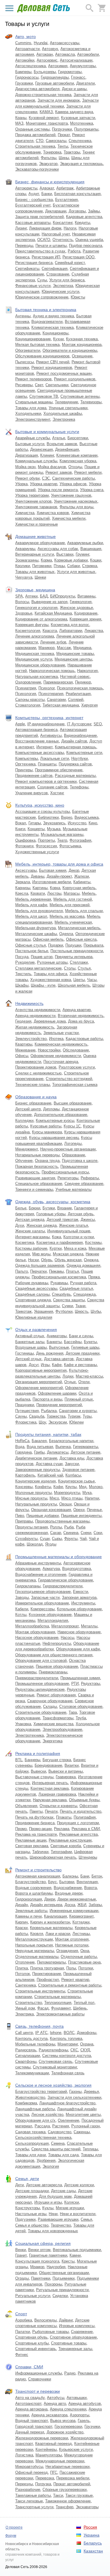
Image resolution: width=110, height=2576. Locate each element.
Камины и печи (28, 1916)
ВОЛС (69, 2033)
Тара (73, 1712)
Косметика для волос (70, 625)
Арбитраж (65, 188)
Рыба (69, 1527)
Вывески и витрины (66, 1771)
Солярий (76, 700)
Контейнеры (46, 2449)
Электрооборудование (62, 1729)
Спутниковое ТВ (44, 396)
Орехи (79, 1510)
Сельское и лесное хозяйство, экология (53, 2085)
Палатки (23, 2332)
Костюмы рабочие (31, 1248)
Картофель (25, 1475)
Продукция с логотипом (78, 1823)
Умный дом (25, 2008)
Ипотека (56, 1039)
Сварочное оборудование (50, 1701)
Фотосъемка (70, 846)
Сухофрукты (26, 1539)
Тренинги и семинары (34, 1189)
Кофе (58, 1487)
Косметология (28, 631)
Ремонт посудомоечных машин (64, 373)
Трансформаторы (58, 1718)
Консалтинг (63, 223)
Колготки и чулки (79, 1237)
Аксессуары (26, 870)
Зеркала (23, 882)
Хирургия (89, 705)
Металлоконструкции (34, 1939)
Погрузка (43, 2484)
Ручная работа (83, 1283)
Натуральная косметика (37, 677)
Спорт (21, 2314)
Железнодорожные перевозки (42, 2438)
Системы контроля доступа (67, 2056)
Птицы (59, 566)
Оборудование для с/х (35, 2120)
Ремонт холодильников (75, 379)
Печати (51, 1811)
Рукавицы (59, 1283)
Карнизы (23, 888)
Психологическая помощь (80, 688)
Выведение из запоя (49, 602)
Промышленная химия (80, 1678)
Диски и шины (74, 89)
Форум (11, 2536)
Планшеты (47, 764)
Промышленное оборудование (42, 1684)
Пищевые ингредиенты (81, 1516)
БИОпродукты (63, 596)
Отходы (75, 467)
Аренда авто (55, 2404)
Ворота (90, 1888)
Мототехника (82, 123)
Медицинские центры (73, 659)
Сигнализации (28, 2056)
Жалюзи (82, 876)
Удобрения (46, 2160)
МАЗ (19, 123)
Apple (20, 724)
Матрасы (72, 893)
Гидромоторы (70, 72)
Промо (21, 1829)
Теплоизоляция (58, 2003)
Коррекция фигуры (32, 625)
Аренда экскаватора (49, 2415)
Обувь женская (68, 1260)
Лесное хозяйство (47, 2115)
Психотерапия (51, 694)
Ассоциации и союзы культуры (43, 811)
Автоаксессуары (65, 43)
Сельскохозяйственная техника (43, 2137)
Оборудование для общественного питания (54, 1655)
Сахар (56, 1533)
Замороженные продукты (38, 1470)
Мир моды (41, 1254)
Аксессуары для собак (58, 549)
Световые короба (66, 1846)
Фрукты (71, 1539)
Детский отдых (28, 1359)
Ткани (80, 1306)
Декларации (56, 211)
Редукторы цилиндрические (40, 1689)
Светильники (57, 385)
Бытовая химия (53, 870)
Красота (50, 631)
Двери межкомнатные (77, 1899)
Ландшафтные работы (35, 2109)
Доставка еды (72, 1458)
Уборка (21, 484)
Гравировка (66, 1777)
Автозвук (50, 49)
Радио (70, 2373)
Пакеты (36, 1811)
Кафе (57, 1365)
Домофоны (87, 2033)
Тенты (63, 146)
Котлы (21, 1615)
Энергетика (53, 1741)
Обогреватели (28, 350)
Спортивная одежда (33, 1300)
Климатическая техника (53, 327)
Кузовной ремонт (44, 118)
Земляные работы (31, 1911)
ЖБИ (82, 1905)
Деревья (91, 2092)
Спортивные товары (69, 2343)
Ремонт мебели (88, 472)
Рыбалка (49, 1411)
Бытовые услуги (30, 444)
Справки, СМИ (29, 2367)
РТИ (75, 1684)
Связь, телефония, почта (39, 2026)
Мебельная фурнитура (35, 928)
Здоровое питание (78, 1470)
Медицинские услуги (34, 659)
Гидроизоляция (29, 1899)
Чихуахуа (24, 577)
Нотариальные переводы (37, 1155)
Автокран (45, 54)
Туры (87, 1416)
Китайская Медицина (53, 613)
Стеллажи (79, 962)
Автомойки (25, 60)
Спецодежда (84, 1294)
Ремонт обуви (27, 478)
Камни (75, 2255)
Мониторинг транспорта (47, 123)
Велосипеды (45, 2320)
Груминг (82, 554)
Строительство (29, 2003)
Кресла (22, 893)
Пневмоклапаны (53, 1672)
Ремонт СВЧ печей (53, 362)
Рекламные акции (31, 1840)
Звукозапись (54, 823)
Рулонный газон (86, 2126)
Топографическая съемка (75, 1085)
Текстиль (23, 974)
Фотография (80, 840)
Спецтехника (80, 141)
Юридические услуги (60, 292)
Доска (70, 1905)
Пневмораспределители (37, 1678)
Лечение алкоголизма (35, 636)
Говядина (23, 1452)
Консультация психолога (37, 2261)
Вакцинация (91, 549)
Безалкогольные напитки (71, 1441)
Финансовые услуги (33, 286)
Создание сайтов (52, 787)
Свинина (71, 1533)
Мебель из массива (67, 916)
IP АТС (41, 2033)
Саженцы (82, 2132)
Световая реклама (32, 1846)
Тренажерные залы (75, 2349)
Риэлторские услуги (77, 1067)
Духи (20, 1225)
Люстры (54, 893)
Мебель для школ (31, 916)
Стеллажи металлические (38, 968)
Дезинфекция (67, 449)
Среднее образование (84, 1184)
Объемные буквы (84, 1800)
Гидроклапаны (28, 1586)
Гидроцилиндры (55, 77)
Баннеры (32, 1760)
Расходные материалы (75, 776)
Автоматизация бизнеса (36, 730)
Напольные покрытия (34, 1945)
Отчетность (63, 240)
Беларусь (93, 2543)
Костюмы (93, 1242)
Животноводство (30, 2097)
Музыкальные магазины (62, 834)
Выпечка (63, 1447)
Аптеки (31, 596)
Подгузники (25, 2219)
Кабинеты (82, 882)
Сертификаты (27, 269)
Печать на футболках (34, 1817)
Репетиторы (68, 1178)
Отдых (70, 1382)
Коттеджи (81, 1922)
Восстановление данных (37, 741)
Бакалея (39, 1441)
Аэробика (24, 2320)
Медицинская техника (35, 654)
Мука (87, 1493)
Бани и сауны (81, 1336)
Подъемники (64, 2278)
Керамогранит (81, 1916)
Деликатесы (58, 1452)
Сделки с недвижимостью (38, 1073)
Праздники (25, 1405)
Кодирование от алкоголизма (41, 619)
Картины (40, 888)
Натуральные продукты (36, 1504)
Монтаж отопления (72, 1939)
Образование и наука (36, 1097)
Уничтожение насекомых (76, 501)
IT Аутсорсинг (79, 724)
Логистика (24, 2455)
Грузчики (92, 2426)
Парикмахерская (58, 682)
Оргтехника (25, 764)
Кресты (68, 2261)
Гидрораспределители (63, 1586)
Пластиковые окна (84, 1962)
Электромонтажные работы (60, 2014)
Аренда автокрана (31, 2409)
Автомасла (65, 54)
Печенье (94, 1510)
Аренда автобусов (85, 2404)
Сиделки (60, 2296)
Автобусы (56, 2398)
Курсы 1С (72, 1126)
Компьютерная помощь (76, 747)
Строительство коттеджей (69, 1079)
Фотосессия (46, 846)
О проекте (14, 2527)
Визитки (72, 1765)
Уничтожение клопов (33, 501)
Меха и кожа (75, 1248)
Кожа (56, 1237)
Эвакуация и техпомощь (81, 164)
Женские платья (73, 1225)
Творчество (61, 2225)
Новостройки (49, 1050)
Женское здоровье (76, 608)
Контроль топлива (66, 2038)
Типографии (61, 1852)
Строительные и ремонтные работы (70, 1985)
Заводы (22, 1597)
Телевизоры (91, 402)
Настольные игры (31, 2214)
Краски (21, 1928)
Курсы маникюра (47, 1132)
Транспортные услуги (34, 2507)
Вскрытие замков (62, 444)
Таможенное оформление (68, 2501)
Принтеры (24, 770)
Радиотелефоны (53, 2050)
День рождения (50, 1353)
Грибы (39, 1452)
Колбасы (73, 1475)
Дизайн (22, 1905)
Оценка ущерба (89, 240)
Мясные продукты (31, 1498)
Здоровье (24, 613)
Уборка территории (32, 495)
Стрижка (90, 566)
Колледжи (24, 1121)
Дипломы (51, 1109)
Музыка (54, 829)
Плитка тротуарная (47, 1968)
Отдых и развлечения (36, 1330)
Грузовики (24, 83)
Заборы (95, 1905)
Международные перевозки (60, 2461)
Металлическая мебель (79, 928)
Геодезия (23, 1021)
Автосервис (47, 60)
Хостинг (57, 793)
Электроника (64, 419)
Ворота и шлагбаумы (34, 1893)
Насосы (67, 1638)
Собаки (73, 566)
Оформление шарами (57, 1393)
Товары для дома (31, 408)
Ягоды (51, 1544)
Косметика (25, 1242)
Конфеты (43, 1487)
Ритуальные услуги (33, 2296)
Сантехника (26, 1985)
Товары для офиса (50, 974)
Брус (53, 1882)
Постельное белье (32, 951)
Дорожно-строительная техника (43, 95)
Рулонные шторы (52, 962)
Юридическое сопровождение (42, 297)
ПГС (54, 2472)
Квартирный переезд (54, 2444)
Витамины (86, 596)
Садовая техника (30, 2132)
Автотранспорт (28, 2404)
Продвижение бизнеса (35, 1823)
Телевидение (66, 402)
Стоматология (28, 705)
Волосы (22, 602)
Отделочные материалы (37, 1957)
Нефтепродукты (57, 1643)
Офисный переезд (32, 2472)
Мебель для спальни (84, 911)
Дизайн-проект (59, 876)
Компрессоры (43, 1609)
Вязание (65, 1208)
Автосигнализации (76, 60)
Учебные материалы (73, 1189)
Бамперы (23, 72)
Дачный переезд (30, 2432)
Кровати (38, 893)
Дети (20, 2185)
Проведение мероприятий (59, 1405)
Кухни (58, 339)
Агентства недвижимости (38, 1010)
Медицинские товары (75, 654)
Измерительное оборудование (42, 1603)
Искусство (77, 823)
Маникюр (46, 648)
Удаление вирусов (32, 793)
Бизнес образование (33, 1103)
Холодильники (28, 413)
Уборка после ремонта (58, 490)
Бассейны (73, 1342)
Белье (21, 1208)
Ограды (22, 2278)
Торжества (56, 1416)
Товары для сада (63, 2155)
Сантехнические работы (73, 478)
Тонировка (52, 152)
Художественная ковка (51, 980)
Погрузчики (62, 129)
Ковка (55, 888)
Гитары (35, 823)
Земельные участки (61, 1033)
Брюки (34, 1208)
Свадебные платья (76, 1288)
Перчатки (38, 1271)
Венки (21, 2250)
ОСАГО (44, 240)
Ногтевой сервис (75, 677)
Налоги (70, 228)
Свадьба (37, 1416)
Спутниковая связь (56, 2061)
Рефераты (90, 1178)
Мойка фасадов (52, 467)
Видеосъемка (87, 817)
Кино (93, 823)
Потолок (23, 1974)
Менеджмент (27, 1149)
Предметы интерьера (74, 957)
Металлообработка (32, 1626)
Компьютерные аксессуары (40, 753)
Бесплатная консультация (77, 194)
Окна (85, 1951)
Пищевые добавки (43, 1516)
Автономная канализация (38, 1876)
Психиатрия (26, 688)
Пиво (20, 1516)
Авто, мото (26, 37)
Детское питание (86, 1452)
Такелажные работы (33, 2495)
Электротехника (29, 1735)
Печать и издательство (81, 1811)
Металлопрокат (65, 1626)
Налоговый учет (56, 234)
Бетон (97, 1876)
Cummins (23, 43)
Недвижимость (29, 1003)
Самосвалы (56, 141)
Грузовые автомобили (55, 83)
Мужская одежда (68, 1254)
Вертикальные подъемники (77, 2250)
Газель (84, 2421)
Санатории (56, 700)
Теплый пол (84, 2003)
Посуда (22, 957)
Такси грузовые (79, 2495)
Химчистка (25, 513)
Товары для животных (35, 572)
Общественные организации (64, 2273)
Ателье (59, 438)
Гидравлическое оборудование (66, 1580)
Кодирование (86, 613)
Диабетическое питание (36, 1458)
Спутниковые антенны (80, 396)
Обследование (76, 1050)
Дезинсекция (42, 449)
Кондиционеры (55, 333)
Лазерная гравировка (57, 1794)
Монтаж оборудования (35, 1632)
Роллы (56, 1527)
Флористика (26, 1422)
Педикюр (83, 682)
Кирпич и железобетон (50, 1922)
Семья (86, 2219)
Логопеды (73, 1143)
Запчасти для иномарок (59, 100)
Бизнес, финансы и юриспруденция (50, 182)
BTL (19, 1760)
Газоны (75, 2092)
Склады (50, 1706)
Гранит (21, 2255)
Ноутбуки (79, 758)
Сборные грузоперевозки (65, 2490)
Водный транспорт (32, 2421)
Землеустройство (31, 1039)
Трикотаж (23, 1311)
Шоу (42, 1422)
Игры (45, 1365)
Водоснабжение (68, 1888)
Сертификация (55, 269)
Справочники (40, 2379)
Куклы (48, 2208)
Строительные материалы (57, 1997)
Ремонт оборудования (56, 1695)
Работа (74, 251)
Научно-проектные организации (68, 1149)
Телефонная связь (68, 2073)
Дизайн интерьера (46, 1905)
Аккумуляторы (83, 66)
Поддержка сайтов (75, 764)
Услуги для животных (76, 572)
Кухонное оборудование (50, 1615)
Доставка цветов (59, 1359)
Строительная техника (35, 146)
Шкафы (22, 985)
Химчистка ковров (53, 513)
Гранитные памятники (48, 2255)
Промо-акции (40, 1829)
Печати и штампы (51, 246)
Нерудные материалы (35, 1951)
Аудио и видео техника (53, 316)
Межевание (25, 1050)
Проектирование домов (36, 1067)
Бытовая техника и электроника (46, 310)
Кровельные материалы (51, 1928)
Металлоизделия (53, 1620)
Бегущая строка (57, 1760)
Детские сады (63, 2191)
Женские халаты (30, 1231)
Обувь (47, 1260)
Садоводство (60, 2132)
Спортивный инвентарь (36, 2349)
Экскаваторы (87, 2507)
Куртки (56, 1248)
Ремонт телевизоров (33, 379)
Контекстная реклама (50, 1788)
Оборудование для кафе (78, 1649)
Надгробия (56, 2267)
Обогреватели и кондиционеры (70, 350)
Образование (73, 1155)
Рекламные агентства (78, 1834)
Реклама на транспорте (36, 1834)
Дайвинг (66, 2320)
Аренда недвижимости (35, 1016)
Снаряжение (82, 2332)
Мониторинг (68, 2044)
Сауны (21, 1416)
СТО (40, 141)
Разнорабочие (28, 2490)
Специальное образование (39, 1184)
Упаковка (23, 1724)
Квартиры (24, 1044)
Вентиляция (87, 1882)
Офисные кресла (81, 939)
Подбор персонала (86, 246)
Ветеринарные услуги (35, 554)
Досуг (34, 1365)
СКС (74, 2050)
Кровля (37, 1934)
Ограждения (67, 1951)
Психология (26, 694)
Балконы (70, 1876)
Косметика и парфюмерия (60, 1242)
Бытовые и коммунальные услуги (47, 432)
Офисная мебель (48, 939)
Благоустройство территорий (41, 2092)
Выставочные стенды (34, 1777)
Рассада (42, 2126)
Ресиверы (24, 385)
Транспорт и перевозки (38, 2391)
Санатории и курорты (78, 1411)
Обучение (24, 1161)
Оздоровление (28, 682)
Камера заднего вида (74, 112)
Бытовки (67, 1882)
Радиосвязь (26, 2050)
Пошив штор (42, 957)
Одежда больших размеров (40, 1265)
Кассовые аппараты (33, 223)
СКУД (85, 2050)
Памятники (41, 2278)
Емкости (81, 1592)
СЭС (46, 478)
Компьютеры (27, 758)
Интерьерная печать (50, 1783)
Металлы (89, 1626)
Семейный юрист (70, 263)
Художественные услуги (37, 852)
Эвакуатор (48, 164)
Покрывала (93, 945)
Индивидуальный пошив (69, 1231)
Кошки (96, 560)
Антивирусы (51, 735)
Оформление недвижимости (56, 1056)
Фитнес (22, 2355)
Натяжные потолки (72, 1945)
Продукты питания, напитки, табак (48, 1434)
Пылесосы (24, 362)
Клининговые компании (77, 455)
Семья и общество (32, 2225)
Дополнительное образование (61, 1115)
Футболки (64, 1311)
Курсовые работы (46, 1126)
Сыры (57, 1539)
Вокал (21, 823)
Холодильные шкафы (63, 413)
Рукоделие (25, 962)
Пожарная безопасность (37, 1166)
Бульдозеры (45, 72)
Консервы (24, 1487)
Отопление (25, 1962)
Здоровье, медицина (35, 590)
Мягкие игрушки (70, 2208)
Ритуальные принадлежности (62, 2290)
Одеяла (66, 934)
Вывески (38, 1771)
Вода (20, 1447)
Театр (62, 840)
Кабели (22, 1609)
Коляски (72, 2202)
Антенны (23, 316)
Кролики (23, 566)
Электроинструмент (33, 419)
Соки (98, 1533)
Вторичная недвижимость (81, 1016)
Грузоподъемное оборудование (43, 1592)
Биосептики (78, 438)
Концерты (36, 829)
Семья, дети (27, 2179)
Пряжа (94, 1277)
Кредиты (82, 223)
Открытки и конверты (58, 1806)
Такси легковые (29, 2501)
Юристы (78, 297)
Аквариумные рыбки (85, 543)
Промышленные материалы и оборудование (59, 1557)
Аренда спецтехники (68, 2409)
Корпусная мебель (79, 888)
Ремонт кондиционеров (52, 368)
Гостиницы (24, 1353)
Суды (42, 280)
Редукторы (90, 1684)
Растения (61, 2126)
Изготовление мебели (52, 882)
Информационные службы (39, 2373)
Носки (33, 1260)
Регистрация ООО (78, 257)
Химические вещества (53, 1724)
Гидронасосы (27, 77)
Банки (47, 194)
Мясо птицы (72, 1498)
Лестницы (81, 1934)
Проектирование (47, 1974)
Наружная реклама (50, 1800)
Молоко (96, 1487)
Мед (83, 1487)
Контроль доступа (31, 2038)
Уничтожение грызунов (71, 495)
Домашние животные (35, 536)
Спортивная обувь (31, 2337)
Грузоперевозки (68, 2426)
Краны (21, 118)
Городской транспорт (34, 2426)
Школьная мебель (74, 985)
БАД (44, 596)
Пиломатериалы (51, 1962)
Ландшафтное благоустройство (67, 2103)
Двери (50, 1899)
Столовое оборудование (81, 1706)
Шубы (96, 1311)
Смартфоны (26, 2061)
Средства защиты (69, 1300)
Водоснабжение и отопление (41, 1575)
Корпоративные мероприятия (41, 1370)
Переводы (24, 246)
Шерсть (82, 1311)
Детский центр (28, 1109)
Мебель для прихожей (70, 905)
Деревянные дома (50, 1021)
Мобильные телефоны (35, 2044)
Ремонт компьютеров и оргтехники (46, 781)
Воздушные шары (31, 1347)
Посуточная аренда (61, 1062)
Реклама (62, 1829)
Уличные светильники (68, 408)
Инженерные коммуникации (74, 1911)
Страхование (58, 274)
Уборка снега (92, 490)
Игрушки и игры (48, 2202)
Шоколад (35, 1544)
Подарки (56, 945)
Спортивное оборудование (73, 2337)
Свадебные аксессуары (36, 1288)
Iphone (56, 2033)
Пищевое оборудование (57, 1666)
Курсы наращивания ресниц (54, 1138)
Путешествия (27, 1411)
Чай (83, 1539)
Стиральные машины (34, 402)
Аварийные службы (33, 438)
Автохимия (58, 66)
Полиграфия (85, 1817)
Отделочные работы (79, 1957)
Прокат (64, 135)
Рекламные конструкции (70, 1840)
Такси (58, 2495)
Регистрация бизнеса (34, 263)
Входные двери (69, 1893)
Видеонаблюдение (80, 735)
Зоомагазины (27, 560)
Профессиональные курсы (65, 1172)
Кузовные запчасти (78, 118)
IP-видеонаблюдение (46, 724)
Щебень (80, 2008)
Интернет (44, 747)
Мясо (54, 1498)
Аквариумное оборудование (40, 543)
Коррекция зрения (85, 619)
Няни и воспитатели (78, 2214)
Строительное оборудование (41, 1712)
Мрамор (37, 2267)
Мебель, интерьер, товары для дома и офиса (59, 864)
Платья (72, 1271)
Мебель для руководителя (39, 911)
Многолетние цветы (83, 2115)
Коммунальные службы (36, 461)
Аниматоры (57, 1336)
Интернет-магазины (32, 1237)
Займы (94, 211)
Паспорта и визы (47, 1399)
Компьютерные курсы (55, 1121)
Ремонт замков (59, 472)
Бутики (49, 1208)
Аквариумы (25, 549)
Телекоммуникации (32, 2073)
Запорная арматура (79, 1597)
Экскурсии (58, 1422)
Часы (92, 980)
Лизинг (21, 228)
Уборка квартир (44, 484)
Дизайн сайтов (74, 741)
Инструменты (83, 1603)
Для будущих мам (55, 2196)
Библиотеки (48, 817)
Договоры (77, 211)
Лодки (68, 1376)
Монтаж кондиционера (82, 345)
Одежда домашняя (83, 1265)
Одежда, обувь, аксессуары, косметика (53, 1202)
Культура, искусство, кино (40, 805)
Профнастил (48, 1980)
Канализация (55, 1916)
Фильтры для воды (76, 507)
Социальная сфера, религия (43, 2243)
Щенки (40, 577)
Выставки (65, 554)
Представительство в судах (40, 251)
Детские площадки (32, 2191)
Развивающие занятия (35, 1178)
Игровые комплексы (77, 2326)
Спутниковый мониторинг (55, 2067)
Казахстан (93, 2551)
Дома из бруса (81, 1021)
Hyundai (41, 43)
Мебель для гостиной (73, 899)
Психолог (46, 688)
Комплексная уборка (78, 461)
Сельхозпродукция (32, 2143)
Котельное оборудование (79, 1609)
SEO (98, 724)
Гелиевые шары (85, 1347)
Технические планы (33, 1085)
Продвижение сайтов (34, 776)
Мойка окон (25, 467)
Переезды (24, 2484)
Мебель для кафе (31, 905)
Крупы (71, 1487)
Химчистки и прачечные (37, 524)
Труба (81, 1718)
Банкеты (54, 1342)
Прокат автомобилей (72, 2484)
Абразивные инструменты (38, 1563)
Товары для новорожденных (53, 2231)
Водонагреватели (47, 322)
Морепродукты (67, 1493)
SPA (19, 596)
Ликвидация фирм (45, 228)
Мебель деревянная (33, 899)
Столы (70, 968)
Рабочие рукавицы (32, 1283)
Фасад (43, 2008)
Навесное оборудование (79, 1632)
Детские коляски (79, 2185)
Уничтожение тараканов (36, 507)
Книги (20, 829)
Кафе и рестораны (80, 1365)
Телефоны (79, 787)
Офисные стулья (31, 945)
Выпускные (59, 1347)
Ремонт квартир (75, 1980)
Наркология (87, 671)
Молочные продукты (33, 1493)
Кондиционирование (33, 339)
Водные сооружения (33, 1888)
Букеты (90, 1342)
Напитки (92, 1498)
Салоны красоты (30, 700)
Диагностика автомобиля (37, 89)
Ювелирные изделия (34, 1317)
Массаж (64, 648)
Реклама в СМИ (86, 1829)
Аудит (34, 194)
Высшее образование (73, 1103)
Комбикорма (26, 2103)
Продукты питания (32, 1527)
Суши (45, 1539)
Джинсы (88, 1220)
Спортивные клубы (32, 2343)
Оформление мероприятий (39, 1388)
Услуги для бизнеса (67, 280)
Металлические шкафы (36, 934)
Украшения (44, 1311)
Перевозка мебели (73, 2478)
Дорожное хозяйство (65, 2432)
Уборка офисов (73, 484)
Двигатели (86, 83)
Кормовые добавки (71, 560)
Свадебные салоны (32, 1294)
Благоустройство (31, 1882)
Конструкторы (28, 2208)
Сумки (67, 1306)
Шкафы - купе (43, 985)
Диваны (38, 876)
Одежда (91, 1260)
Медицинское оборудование (40, 665)
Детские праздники (83, 1353)
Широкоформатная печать (53, 1857)
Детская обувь (81, 1214)
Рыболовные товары (50, 2332)
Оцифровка (25, 840)
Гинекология (81, 602)
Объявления (26, 1806)
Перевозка (45, 2478)
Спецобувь (61, 1294)
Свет (39, 385)
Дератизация (27, 455)
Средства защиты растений (56, 2149)
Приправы (24, 1521)
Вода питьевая (40, 1447)
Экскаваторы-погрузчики (37, 169)
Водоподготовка (77, 1569)
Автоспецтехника (31, 66)
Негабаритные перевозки (67, 2467)
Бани (85, 1876)
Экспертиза (63, 286)
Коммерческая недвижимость (61, 1044)
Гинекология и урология (36, 608)
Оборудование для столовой (41, 1661)
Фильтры (49, 158)
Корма (46, 560)
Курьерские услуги (76, 2449)
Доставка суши (49, 1464)
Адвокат (47, 188)
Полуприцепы (86, 129)
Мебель (89, 893)
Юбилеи (76, 1422)
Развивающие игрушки (58, 2219)
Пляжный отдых (79, 1399)
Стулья (84, 968)
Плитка (22, 1968)
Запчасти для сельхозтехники (74, 2097)
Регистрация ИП (46, 257)
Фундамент (61, 2008)
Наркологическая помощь (52, 671)
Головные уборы (51, 1214)
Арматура (51, 1569)
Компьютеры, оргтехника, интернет (49, 718)
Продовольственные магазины (62, 1521)
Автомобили (88, 54)
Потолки (86, 1968)
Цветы (79, 980)
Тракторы (72, 152)
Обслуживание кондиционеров (42, 356)
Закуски (72, 1464)
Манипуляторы (49, 2455)
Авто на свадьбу (30, 2398)
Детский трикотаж (62, 1220)
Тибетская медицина (61, 705)
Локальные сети (55, 758)
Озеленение (68, 2120)
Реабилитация (78, 694)
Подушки (73, 945)
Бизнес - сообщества (34, 200)
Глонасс (78, 77)
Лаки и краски (58, 1934)
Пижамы (56, 1271)
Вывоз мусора (63, 2421)
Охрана (87, 2044)
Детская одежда (30, 1220)
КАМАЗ (46, 112)
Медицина (82, 648)
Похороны (53, 2284)
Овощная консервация (51, 1510)
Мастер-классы (89, 1376)
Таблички (40, 1852)
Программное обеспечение (59, 770)
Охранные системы (32, 129)
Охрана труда (47, 1161)
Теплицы (90, 2149)
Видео (67, 817)
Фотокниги (24, 846)
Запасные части (45, 1597)
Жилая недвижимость (35, 1027)
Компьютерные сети (84, 753)
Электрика (24, 2014)
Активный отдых (30, 1336)
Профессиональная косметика (59, 1277)
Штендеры (88, 1857)
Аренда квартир (77, 1010)
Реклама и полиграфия (38, 1753)
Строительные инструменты (40, 1991)
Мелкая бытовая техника (37, 345)
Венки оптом (39, 2250)
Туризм (74, 1416)
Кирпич (22, 1922)
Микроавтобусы (29, 2467)
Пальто (22, 1271)
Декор (74, 870)
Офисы (22, 1056)
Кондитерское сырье (76, 1481)
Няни (53, 2214)
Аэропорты (79, 2415)
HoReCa (22, 1441)
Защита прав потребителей (39, 217)
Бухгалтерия (66, 200)
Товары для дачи (31, 2155)
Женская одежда (42, 1225)
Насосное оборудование (37, 1638)
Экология (51, 2166)
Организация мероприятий (39, 1382)
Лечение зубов (53, 642)
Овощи (65, 1504)
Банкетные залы (30, 1342)
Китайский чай (50, 1475)
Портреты (46, 840)
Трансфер (65, 2507)
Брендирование (48, 1765)
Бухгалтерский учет (33, 205)
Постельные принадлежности (77, 951)
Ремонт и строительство (38, 1870)
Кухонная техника (82, 339)
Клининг (47, 455)
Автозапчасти (27, 49)
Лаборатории (71, 631)
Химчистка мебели (69, 518)
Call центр (24, 2033)
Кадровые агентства (84, 217)
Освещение (82, 356)
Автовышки (77, 2398)
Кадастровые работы (84, 1039)
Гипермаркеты (86, 1447)
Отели (84, 1382)
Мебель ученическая (73, 922)
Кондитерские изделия (35, 1481)
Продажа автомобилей (35, 135)
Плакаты (64, 1817)
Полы (71, 1968)
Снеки (86, 1533)
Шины (64, 158)
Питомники (42, 566)
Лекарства (94, 631)
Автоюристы (26, 188)
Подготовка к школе (80, 1161)
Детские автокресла (44, 2185)
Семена (58, 2143)
